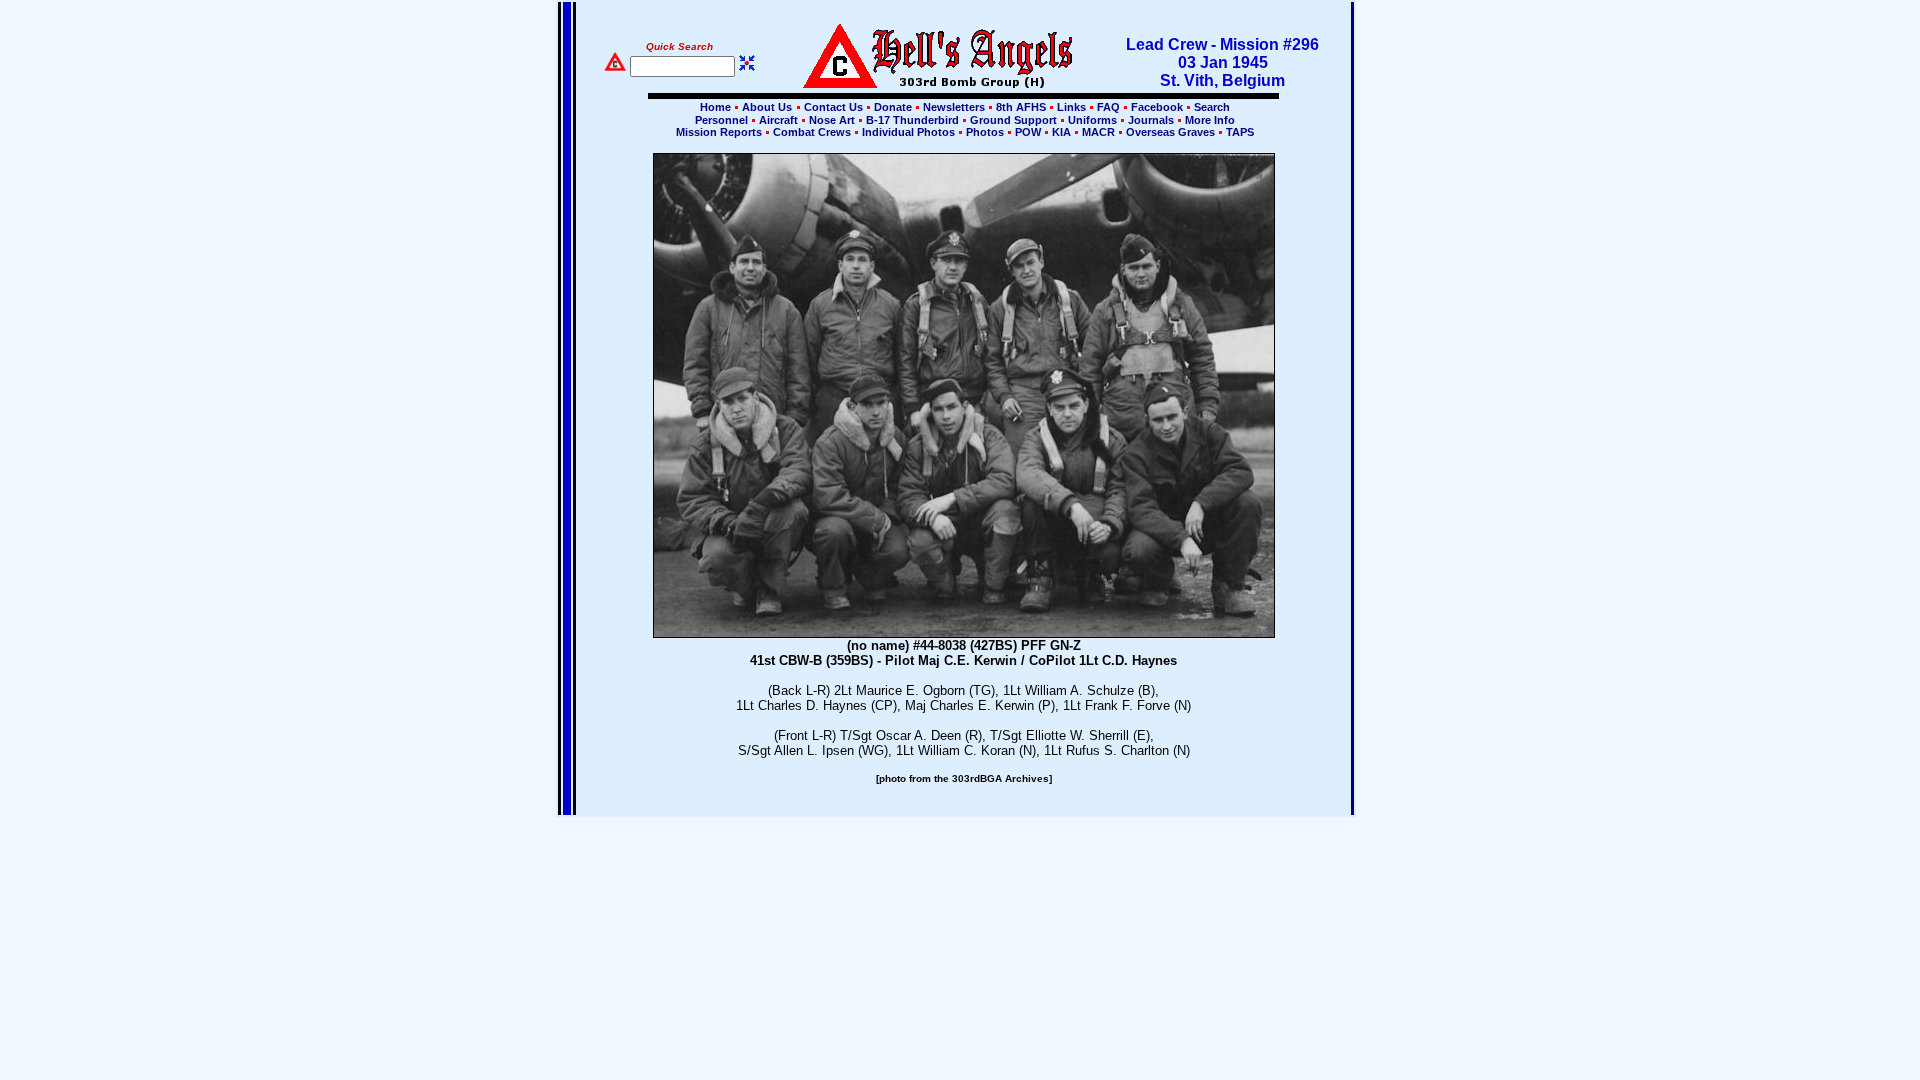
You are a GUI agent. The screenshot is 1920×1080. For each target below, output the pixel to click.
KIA (1061, 132)
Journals (1151, 120)
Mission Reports (719, 132)
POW (1028, 132)
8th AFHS (1021, 107)
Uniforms (1092, 120)
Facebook (1157, 107)
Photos (985, 132)
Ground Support (1013, 120)
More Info (1208, 120)
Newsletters (954, 107)
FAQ (1108, 107)
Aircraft (778, 120)
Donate (893, 107)
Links (1071, 107)
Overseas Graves (1170, 132)
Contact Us (833, 107)
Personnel (721, 120)
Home (715, 107)
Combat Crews (812, 132)
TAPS (1238, 132)
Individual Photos (908, 132)
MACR (1098, 132)
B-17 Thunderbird (912, 120)
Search (1210, 107)
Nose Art (832, 120)
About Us (765, 107)
